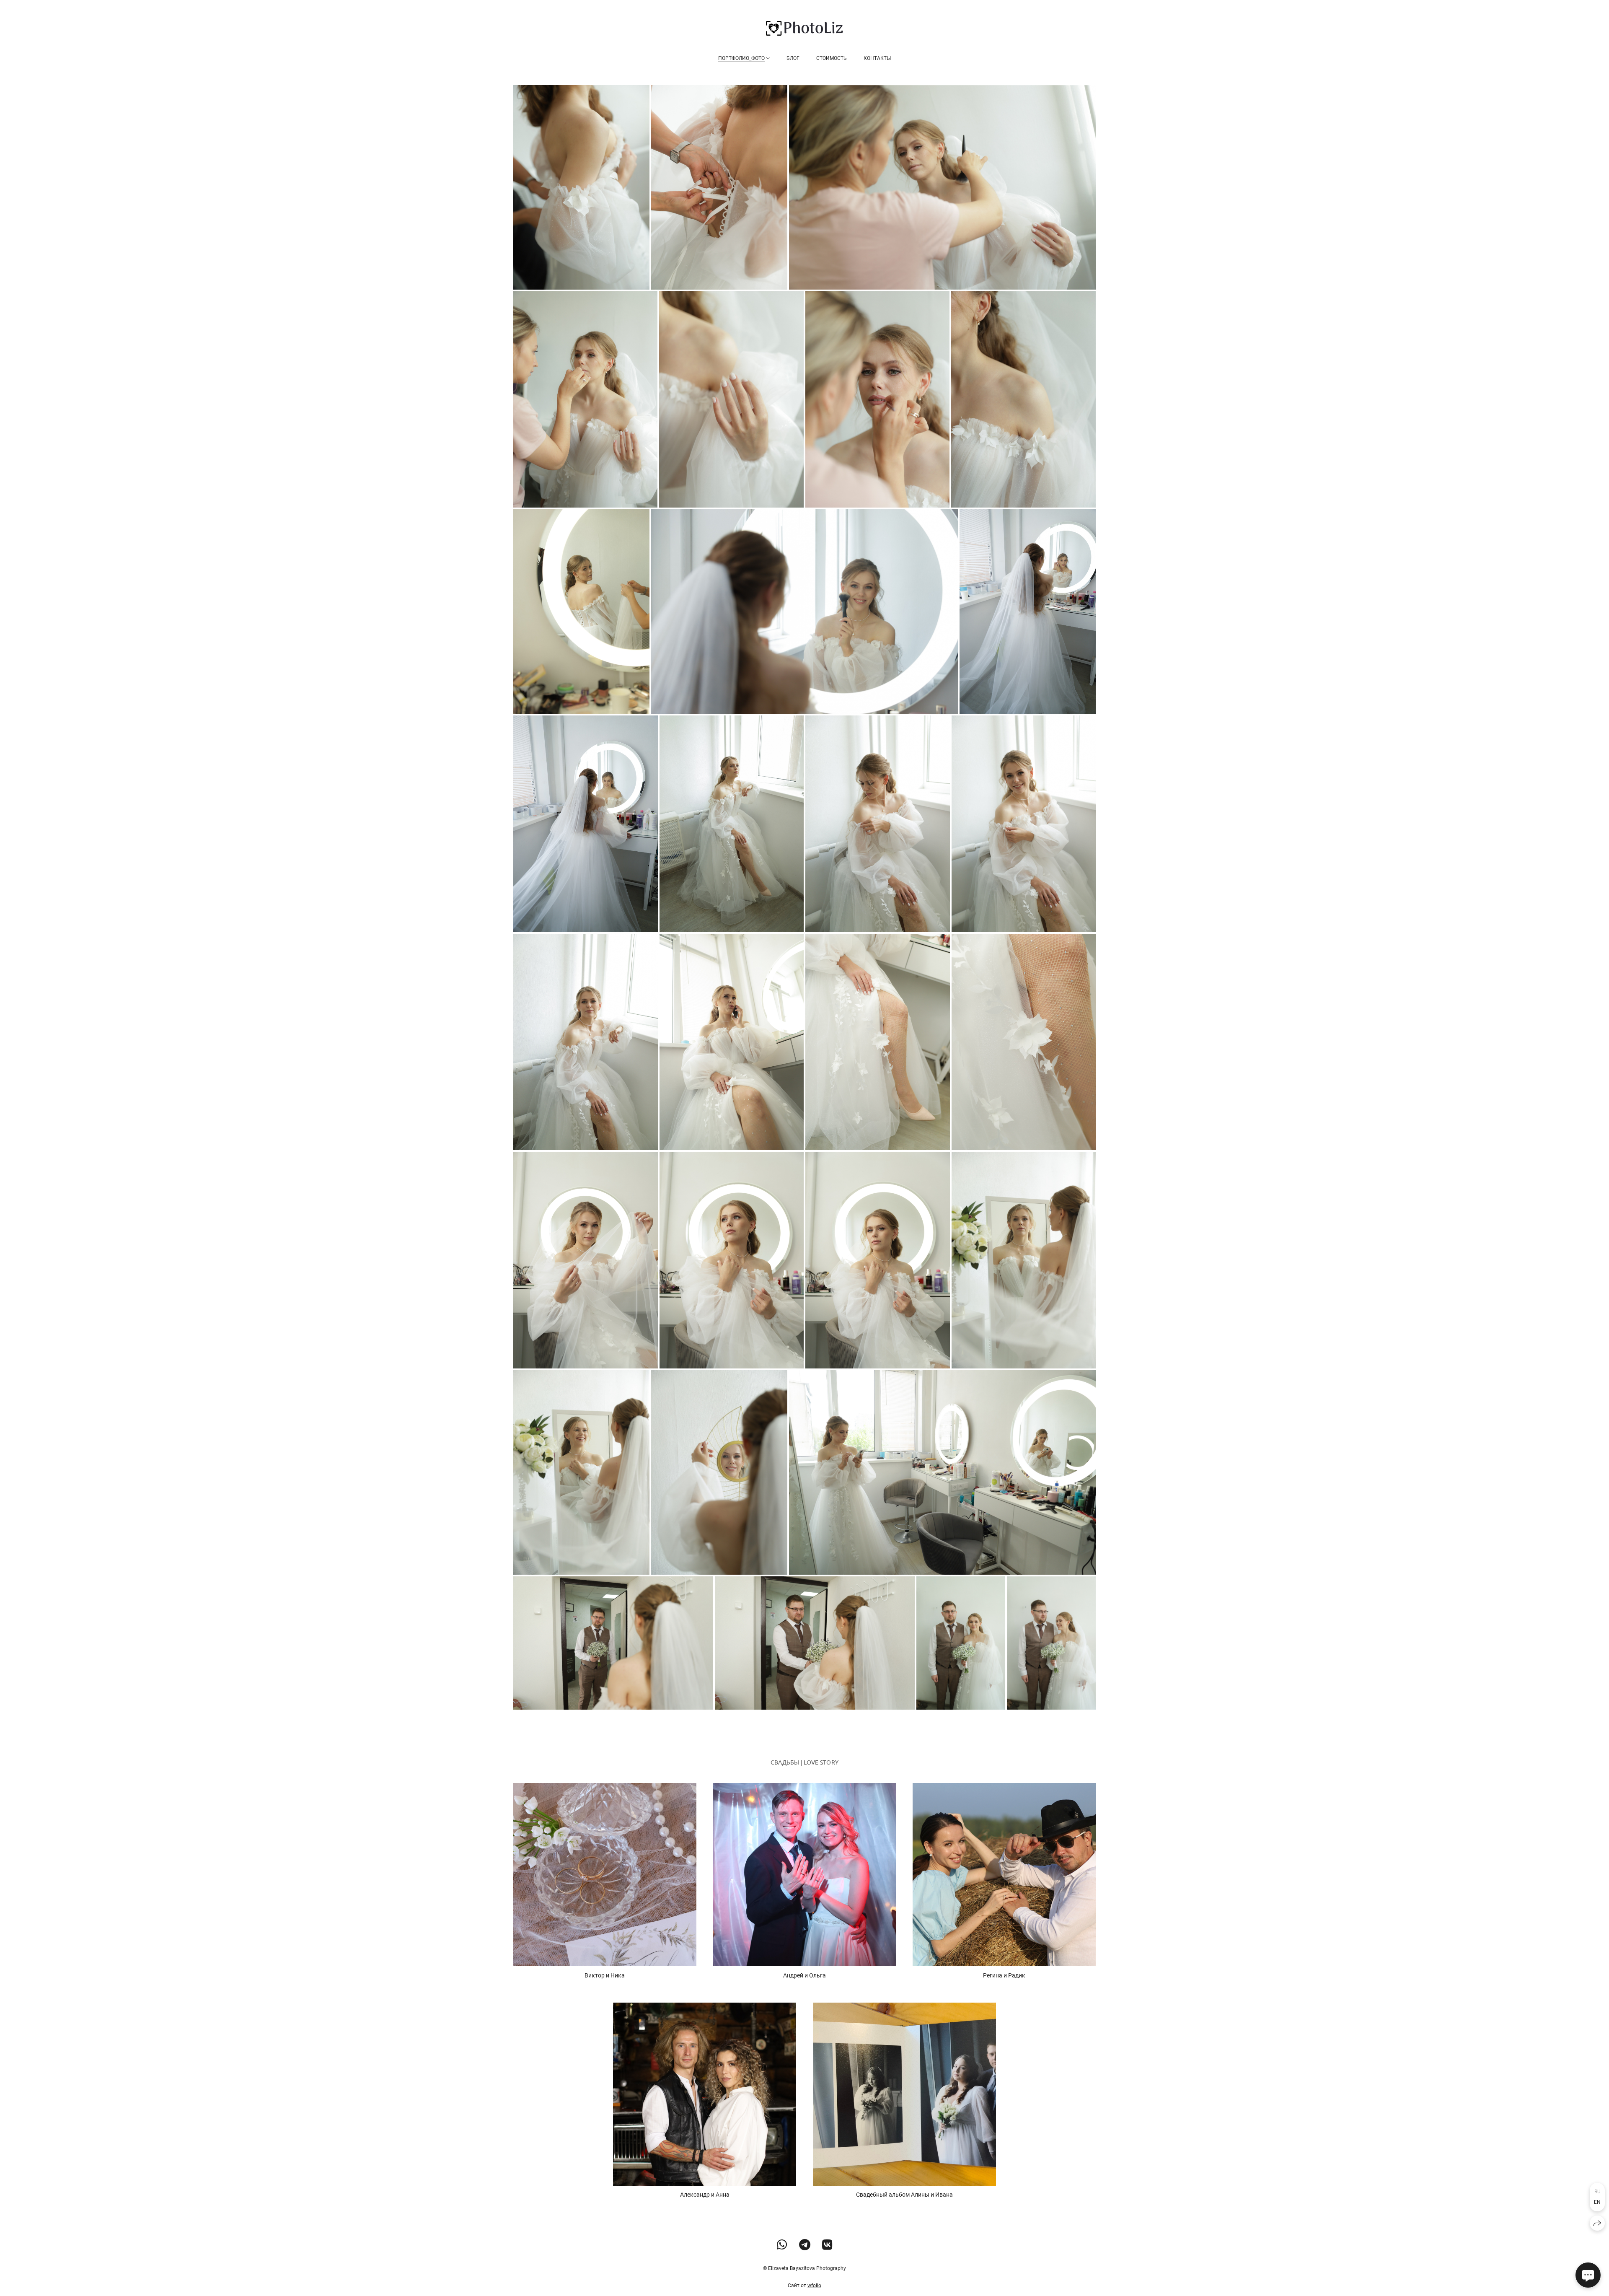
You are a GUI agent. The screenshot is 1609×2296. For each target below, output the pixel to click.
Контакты (877, 58)
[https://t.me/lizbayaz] (805, 2245)
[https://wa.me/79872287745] (782, 2245)
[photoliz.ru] (804, 28)
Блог (793, 58)
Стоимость (832, 58)
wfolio (814, 2286)
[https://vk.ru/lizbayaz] (827, 2245)
